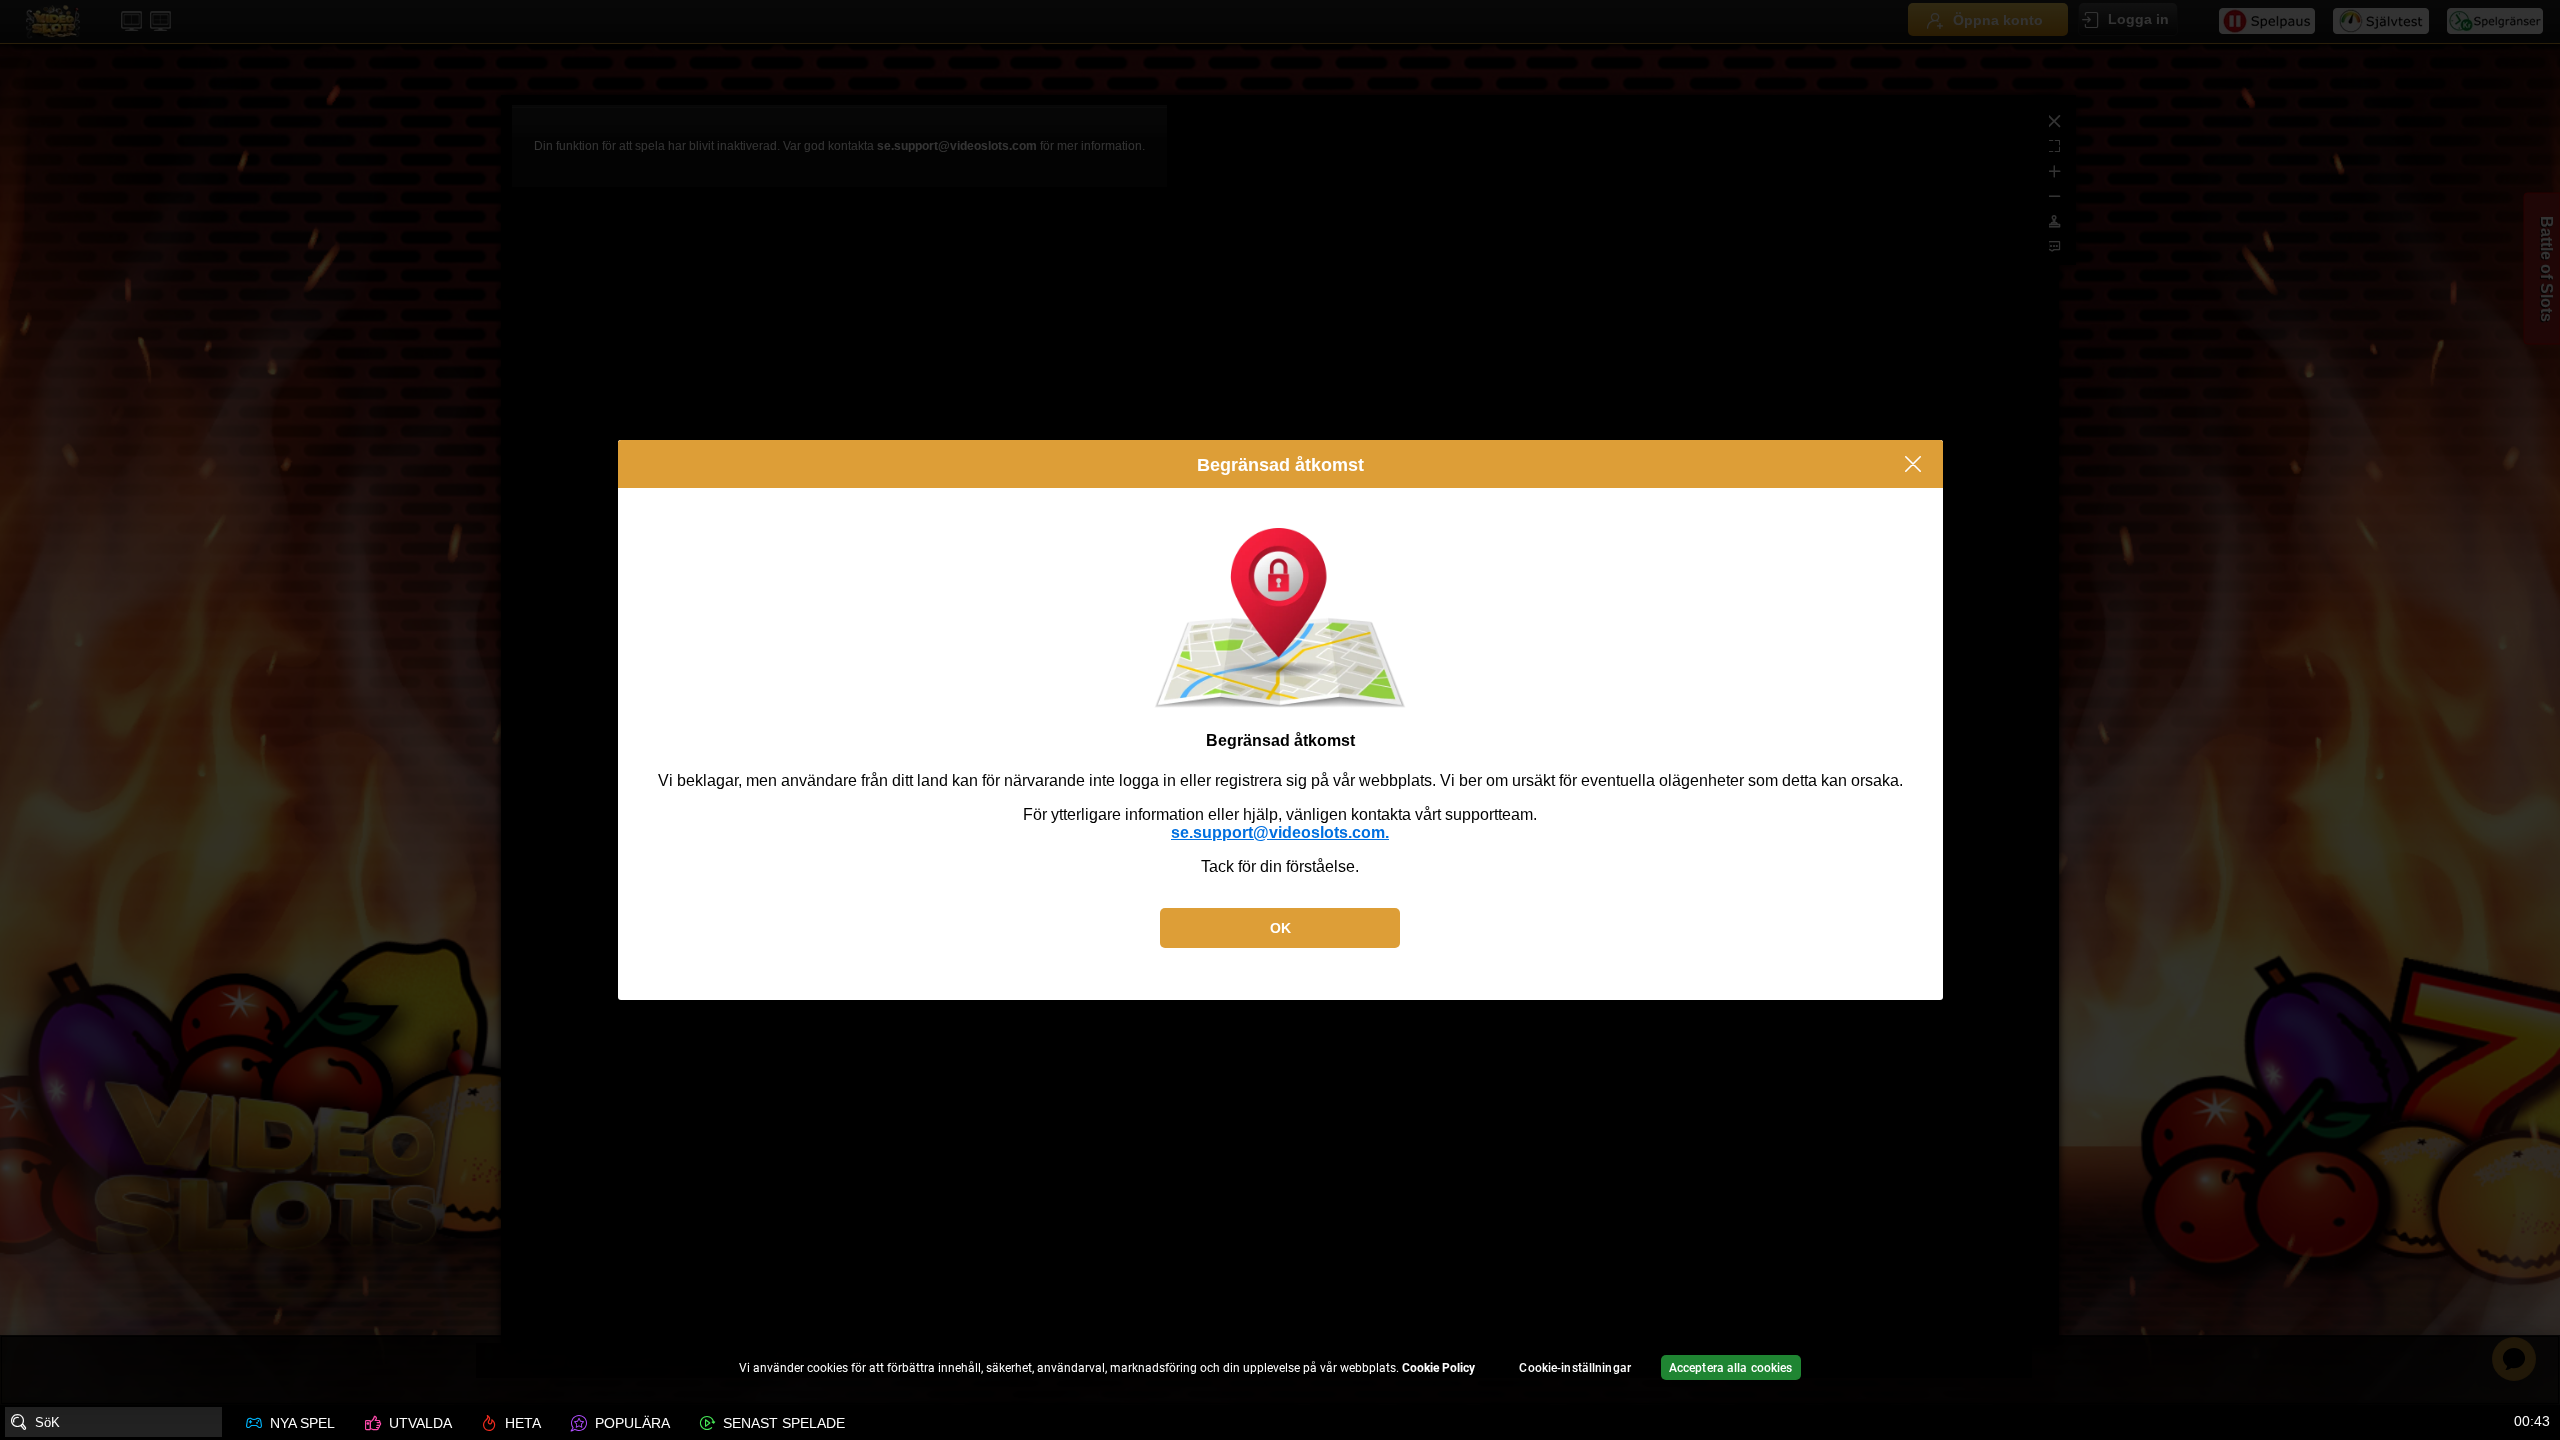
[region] (1280, 1370)
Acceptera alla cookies (1731, 1368)
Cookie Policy (1438, 1368)
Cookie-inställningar (1574, 1368)
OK (1280, 928)
